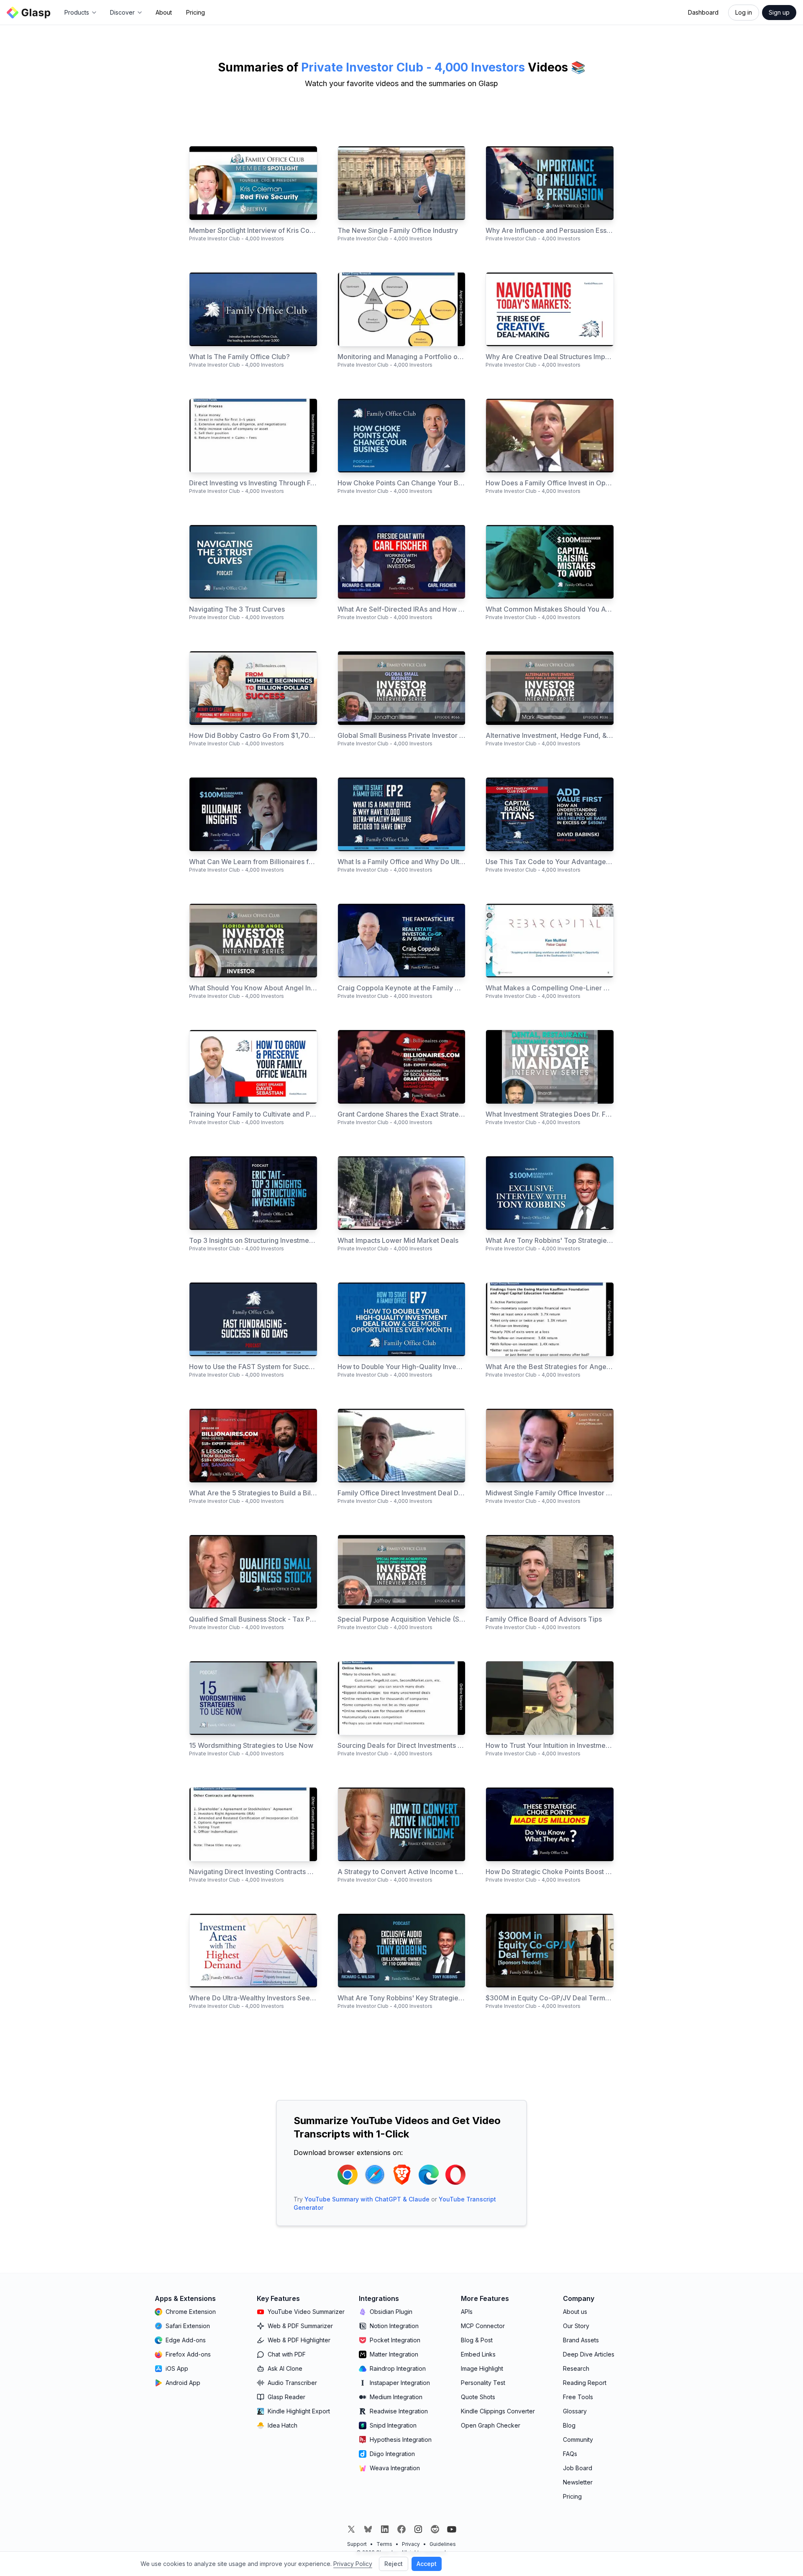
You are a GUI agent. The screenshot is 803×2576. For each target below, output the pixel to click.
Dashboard (703, 12)
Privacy (411, 2544)
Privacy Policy (353, 2564)
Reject (394, 2564)
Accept (427, 2564)
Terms (384, 2544)
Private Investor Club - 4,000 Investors (413, 67)
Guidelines (443, 2544)
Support (357, 2544)
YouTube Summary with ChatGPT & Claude (367, 2199)
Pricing (196, 12)
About (164, 12)
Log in (744, 12)
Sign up (779, 12)
